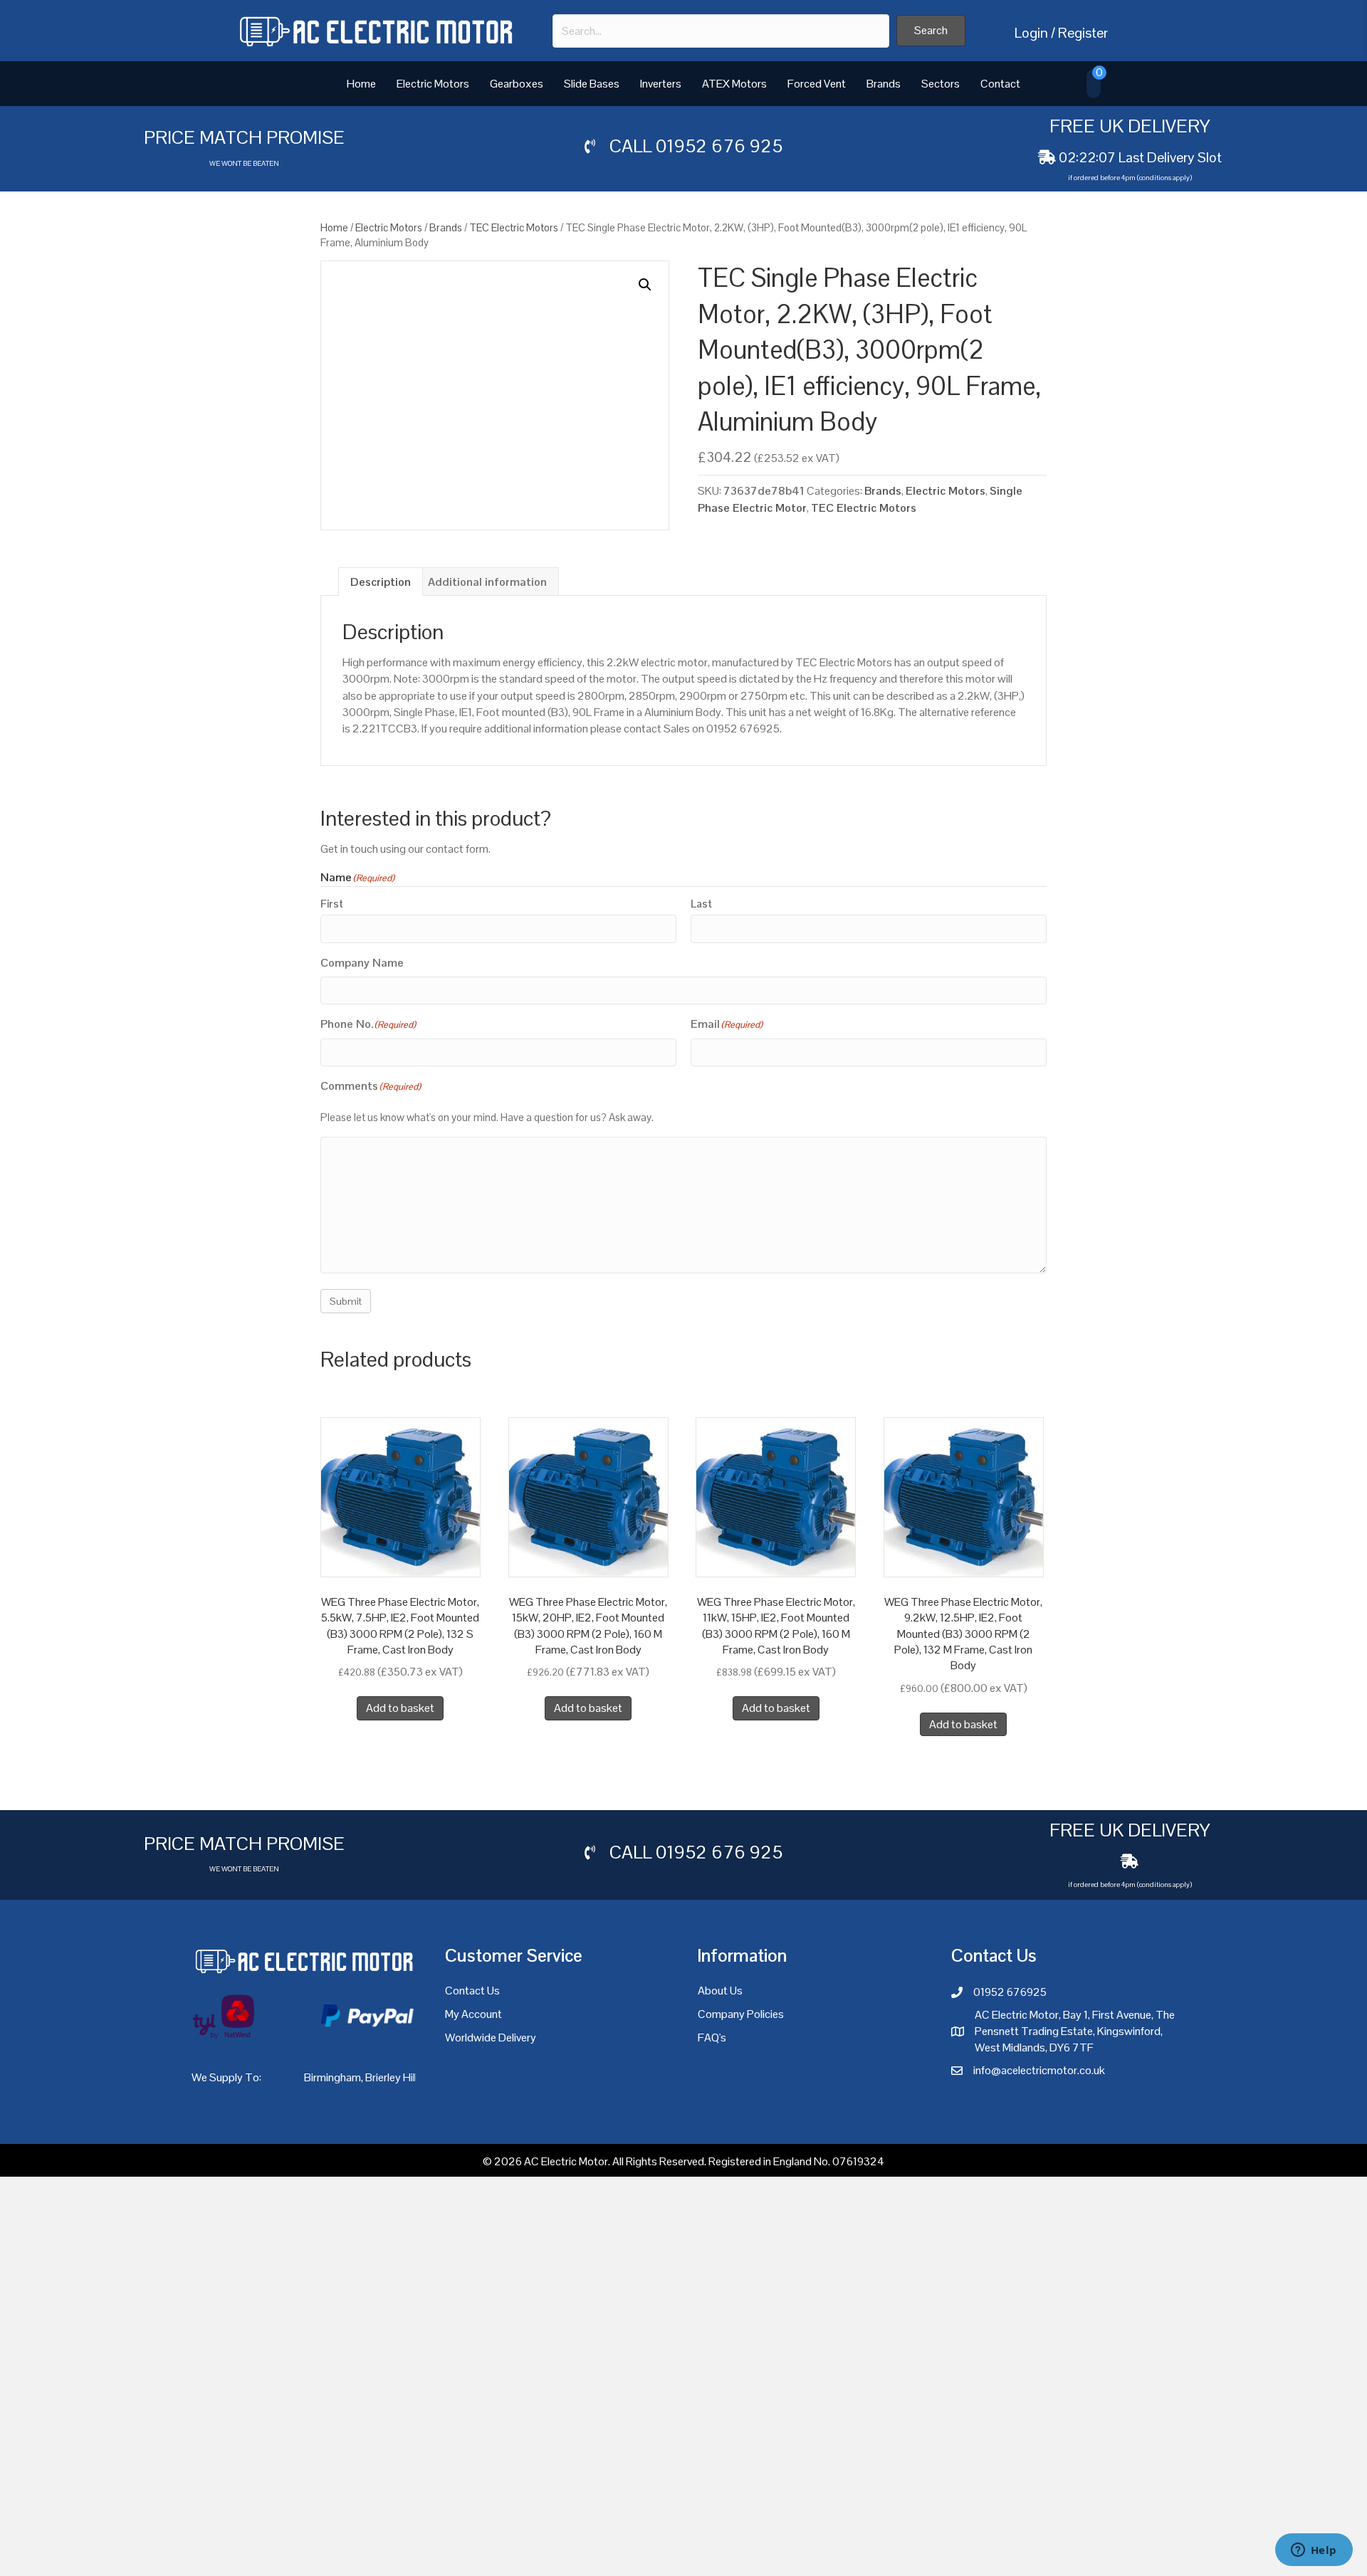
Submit (346, 1344)
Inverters (661, 84)
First (332, 904)
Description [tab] (381, 582)
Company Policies (741, 2057)
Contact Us (472, 2033)
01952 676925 (1010, 2035)
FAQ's (712, 2080)
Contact (1000, 84)
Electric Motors (433, 84)
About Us (720, 2033)
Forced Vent (817, 84)
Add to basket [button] (400, 1751)
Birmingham (332, 2119)
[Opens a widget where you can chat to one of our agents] (1314, 2551)
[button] (931, 31)
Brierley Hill (391, 2119)
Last (701, 904)
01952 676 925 (719, 146)
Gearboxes (517, 84)
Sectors (941, 84)
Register (1083, 33)
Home (361, 84)
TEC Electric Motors (514, 227)
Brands (884, 84)
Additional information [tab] (487, 582)
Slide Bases (592, 84)
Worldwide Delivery (491, 2080)
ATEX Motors (734, 84)
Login (1031, 33)
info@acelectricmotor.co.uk (1039, 2113)
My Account (473, 2057)
